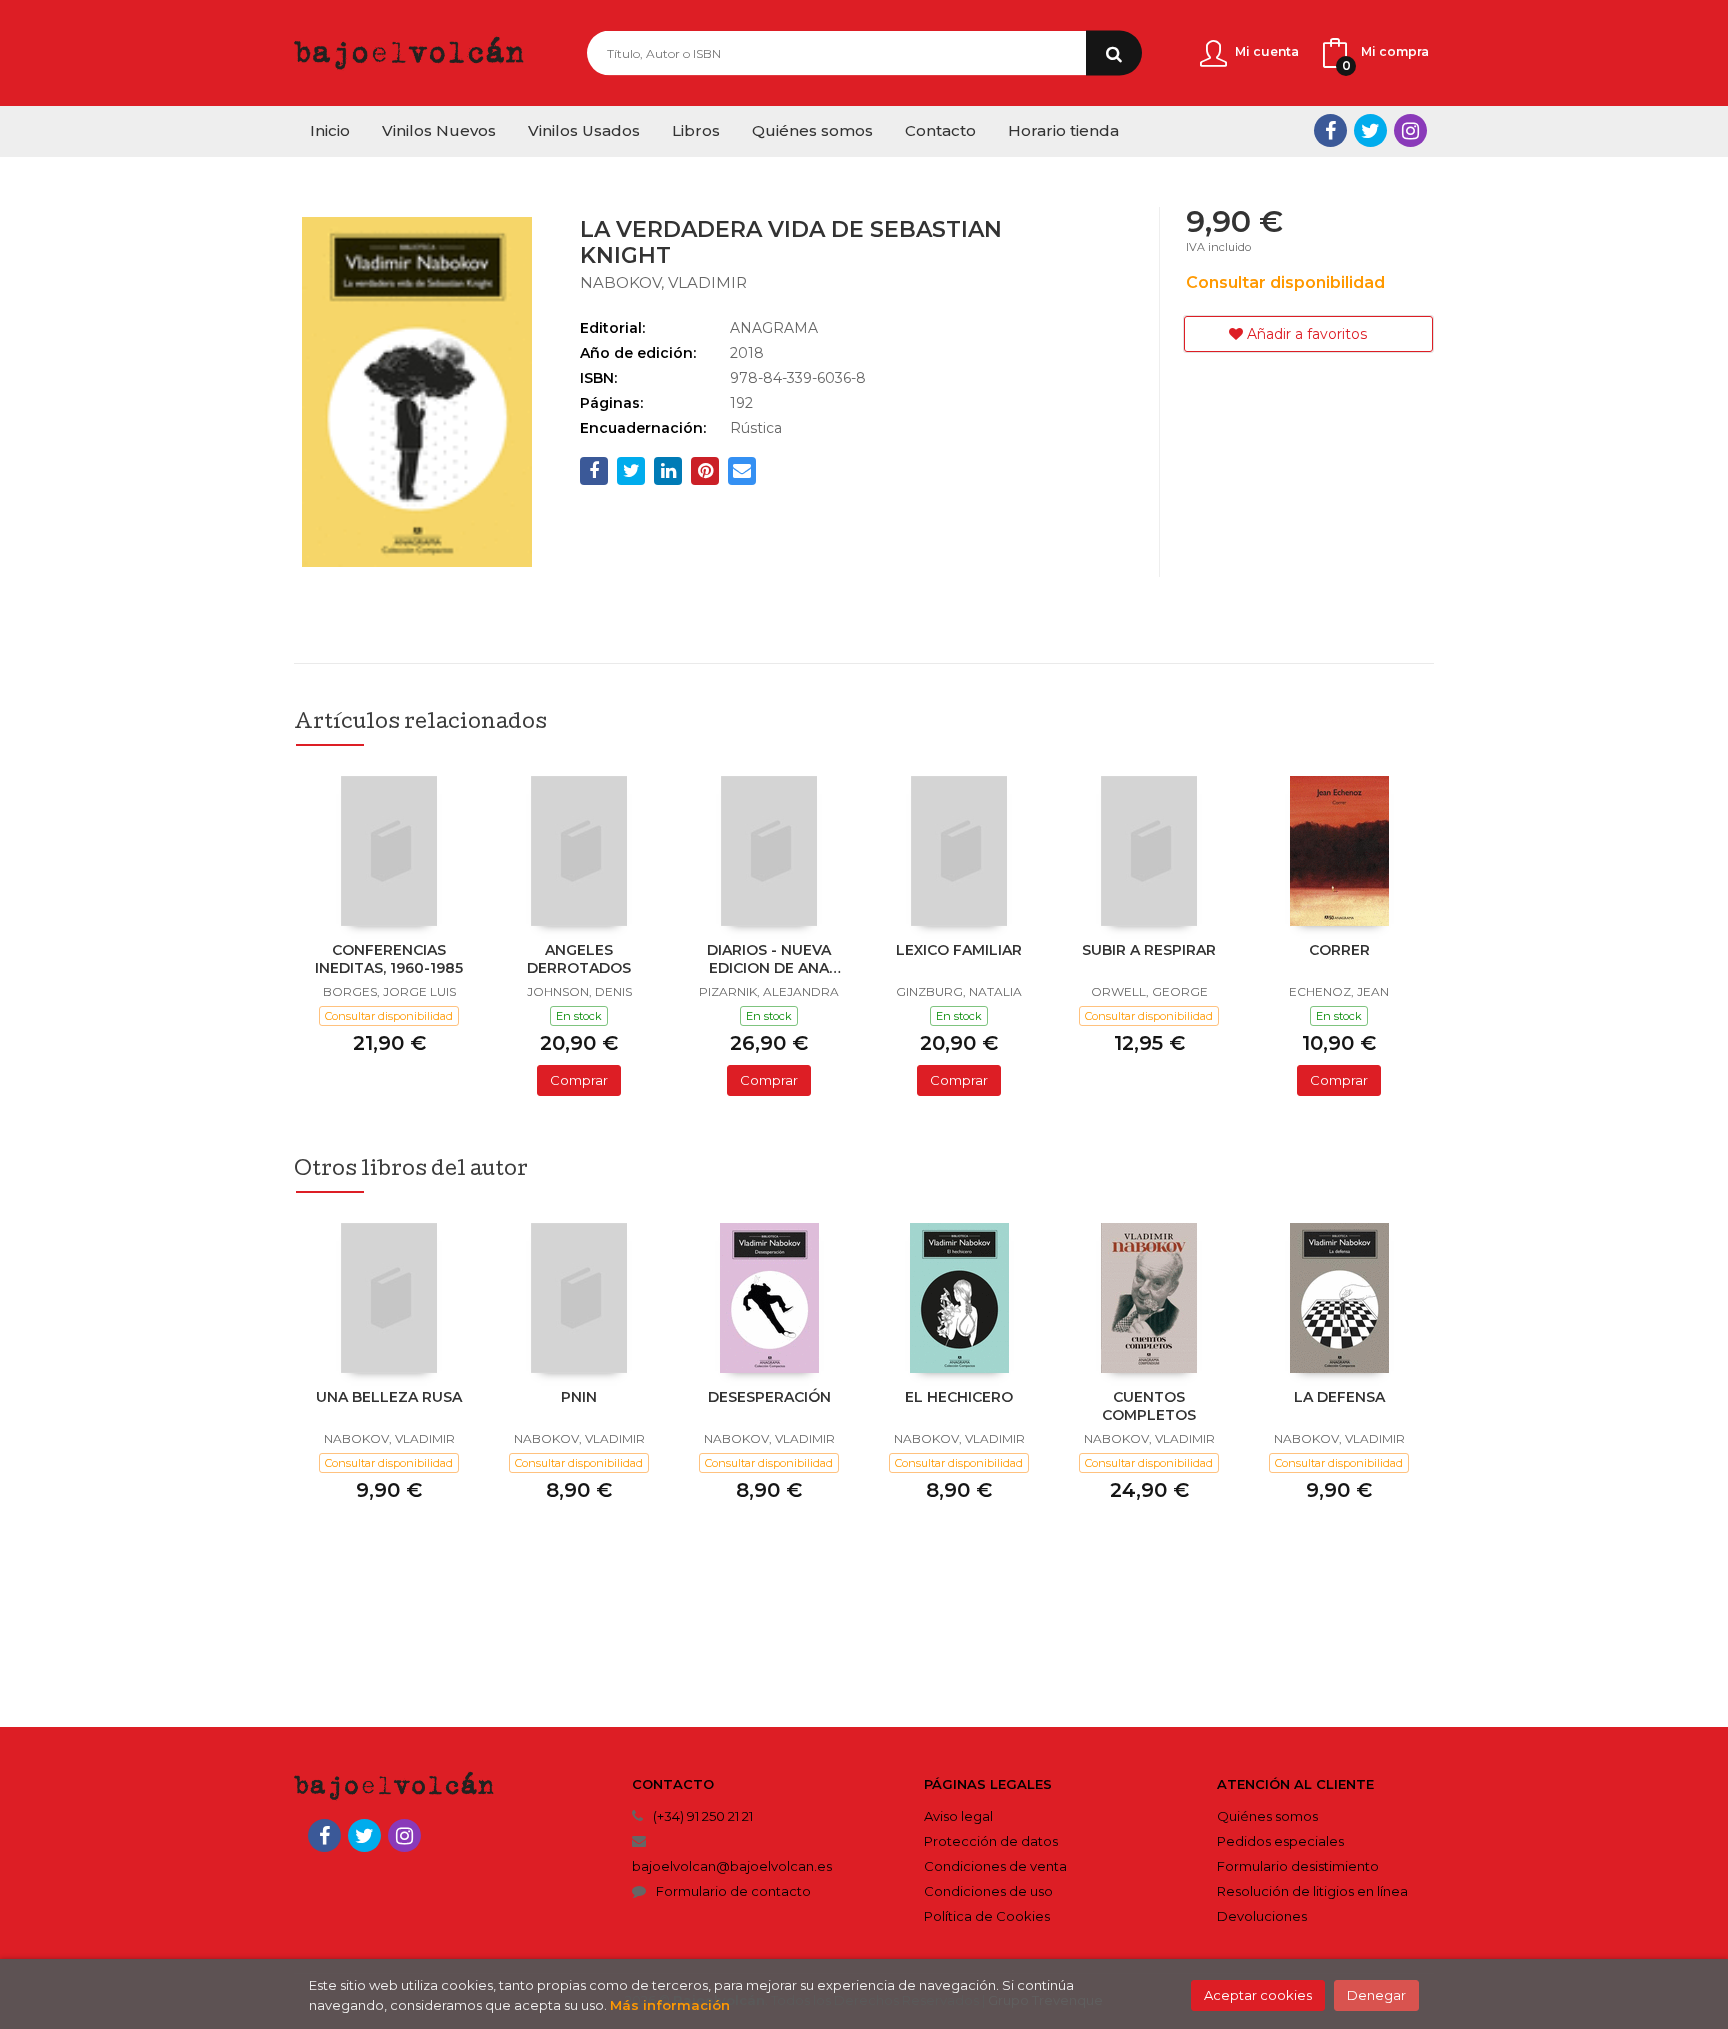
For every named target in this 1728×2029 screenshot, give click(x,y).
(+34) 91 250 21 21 (703, 1816)
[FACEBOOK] (1330, 130)
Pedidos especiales (1280, 1841)
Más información (670, 2005)
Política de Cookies (987, 1916)
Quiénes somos (1267, 1816)
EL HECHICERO (959, 1397)
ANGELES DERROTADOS (579, 959)
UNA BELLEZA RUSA (389, 1397)
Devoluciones (1262, 1916)
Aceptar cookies (1258, 1995)
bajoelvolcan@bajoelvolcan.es (732, 1866)
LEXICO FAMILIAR (959, 950)
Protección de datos (991, 1841)
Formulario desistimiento (1298, 1866)
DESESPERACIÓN (769, 1397)
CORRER (1339, 950)
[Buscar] (1114, 53)
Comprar (579, 1080)
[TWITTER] (1370, 130)
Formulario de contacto (733, 1891)
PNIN (579, 1397)
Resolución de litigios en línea (1312, 1891)
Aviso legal (958, 1816)
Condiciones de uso (988, 1891)
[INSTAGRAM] (1410, 130)
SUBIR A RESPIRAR (1149, 950)
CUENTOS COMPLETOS (1149, 1406)
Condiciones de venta (995, 1866)
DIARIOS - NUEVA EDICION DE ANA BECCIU (769, 961)
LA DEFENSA (1339, 1397)
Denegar (1376, 1995)
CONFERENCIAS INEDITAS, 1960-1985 (389, 959)
